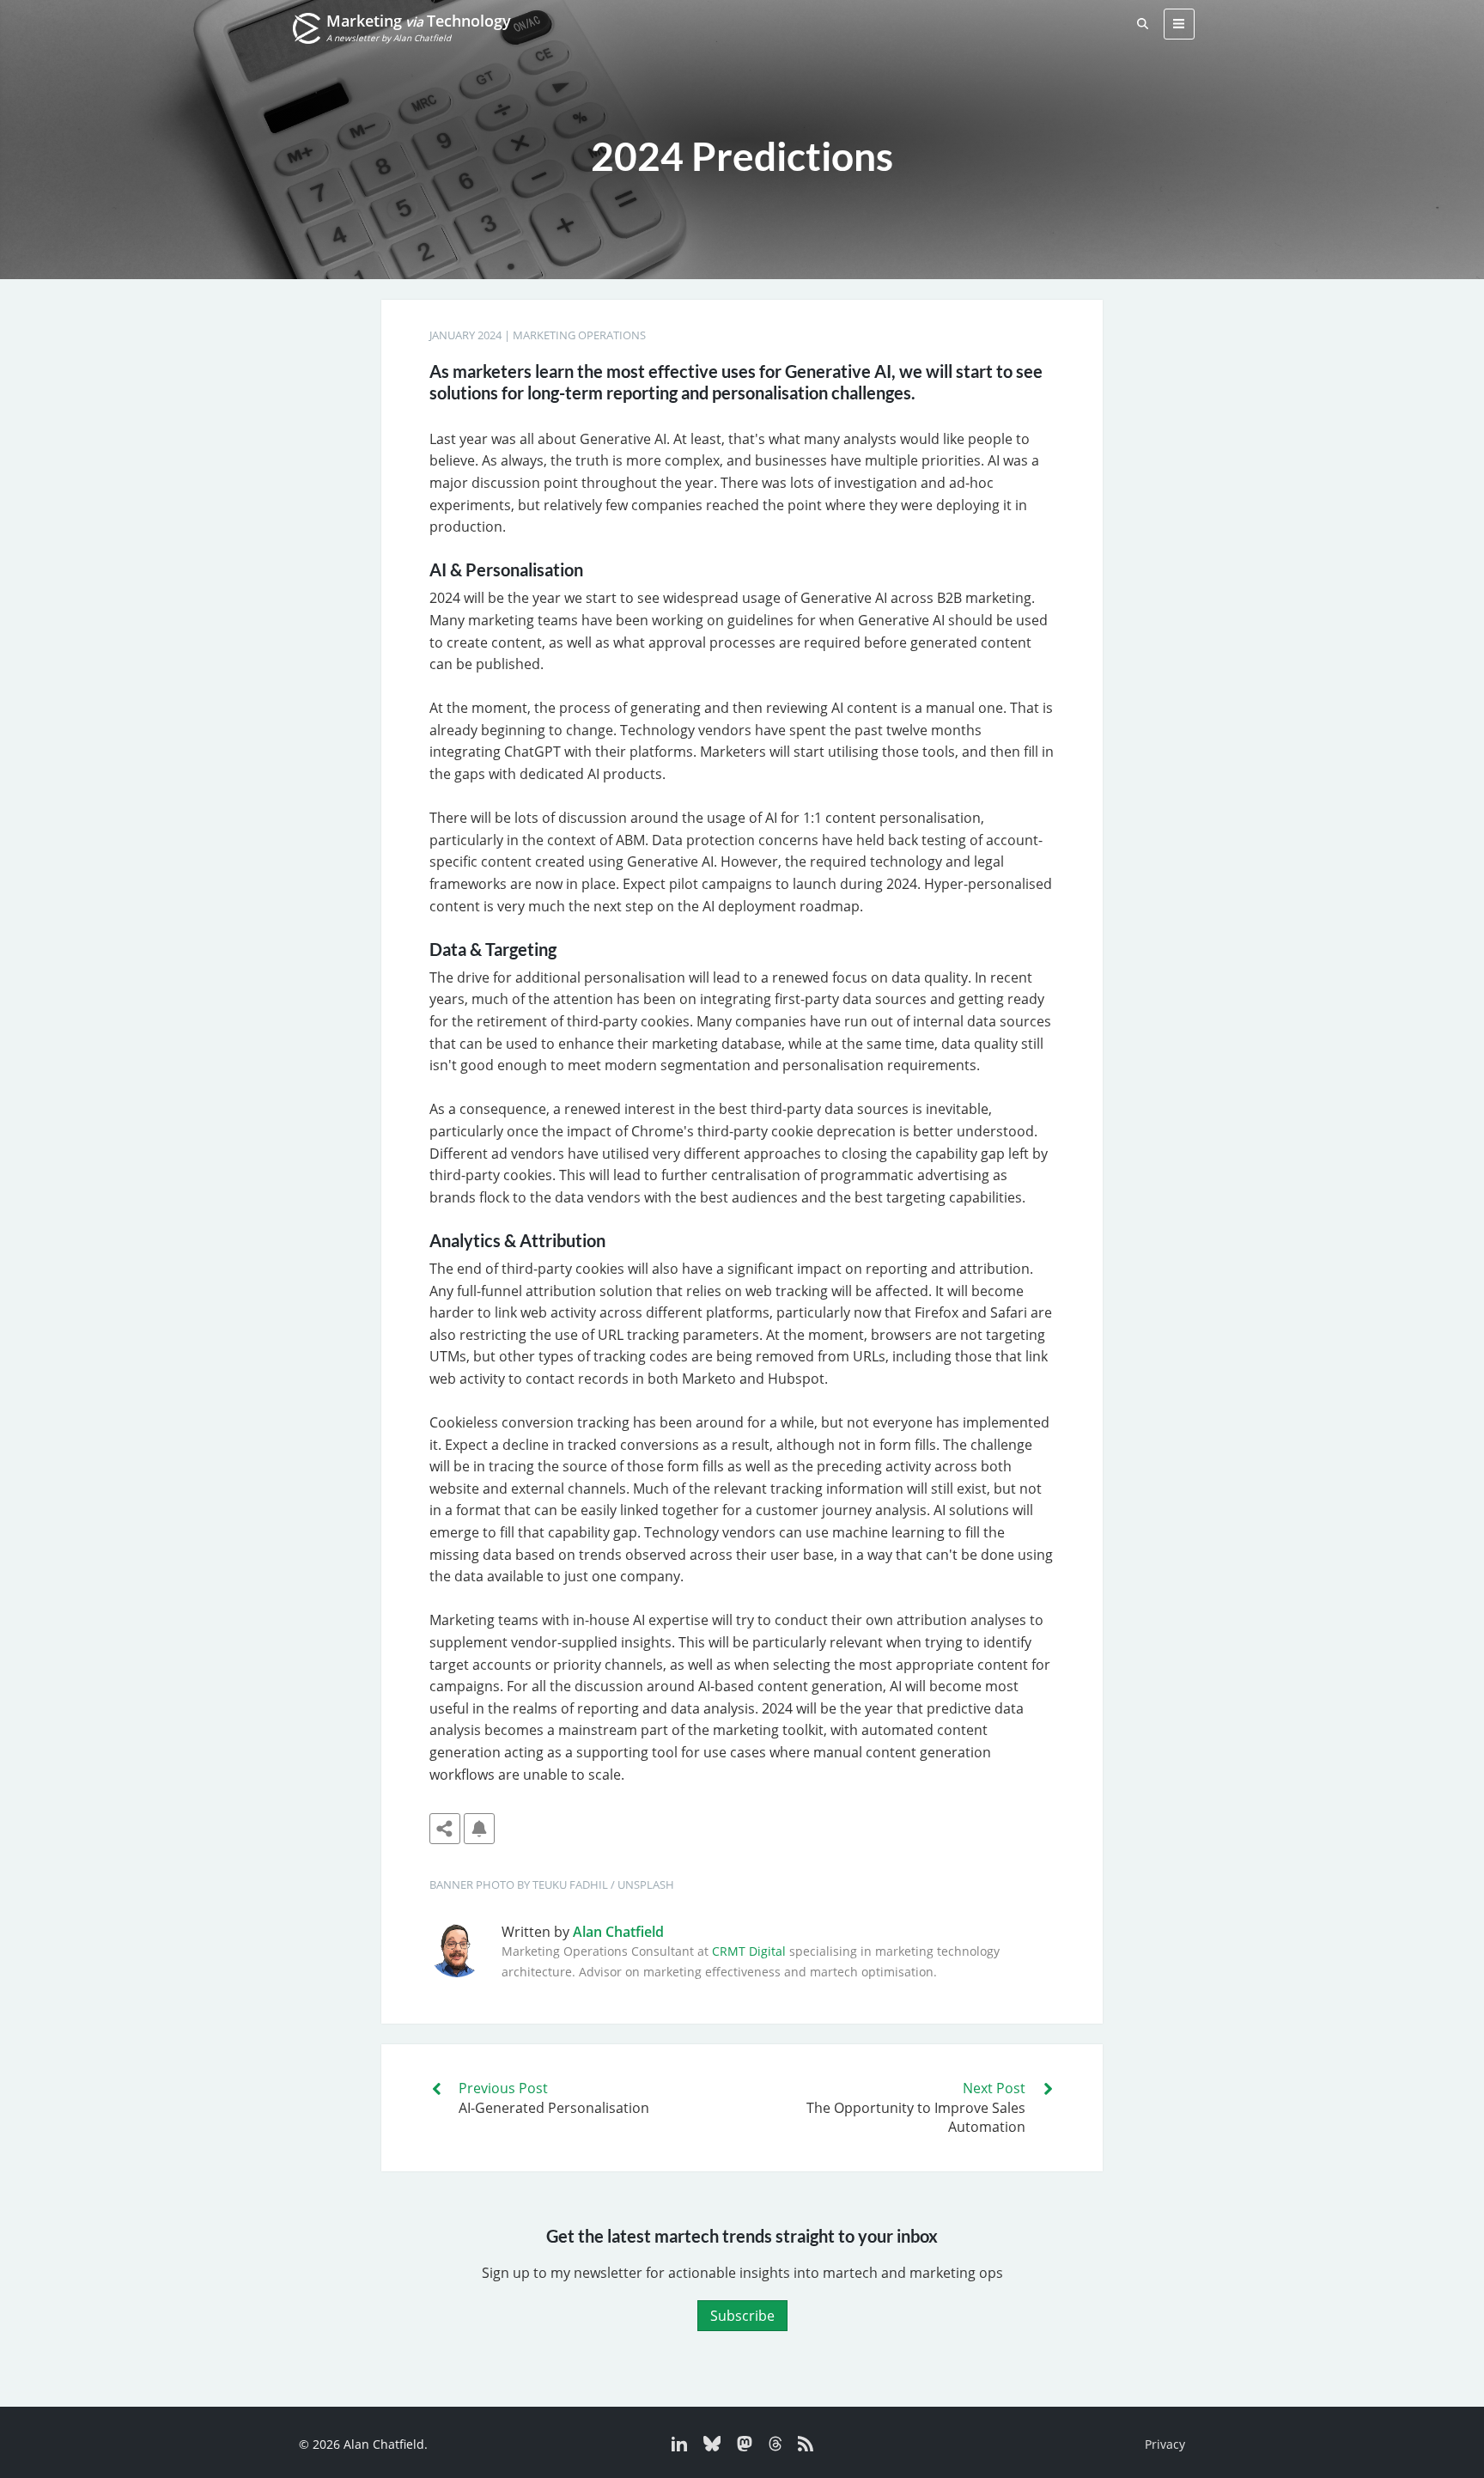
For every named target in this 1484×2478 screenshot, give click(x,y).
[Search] (1143, 24)
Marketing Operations (579, 335)
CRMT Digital (749, 1951)
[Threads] (771, 2447)
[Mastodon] (740, 2447)
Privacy (1165, 2444)
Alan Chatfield (618, 1932)
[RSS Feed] (799, 2447)
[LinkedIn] (681, 2447)
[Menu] (1179, 24)
